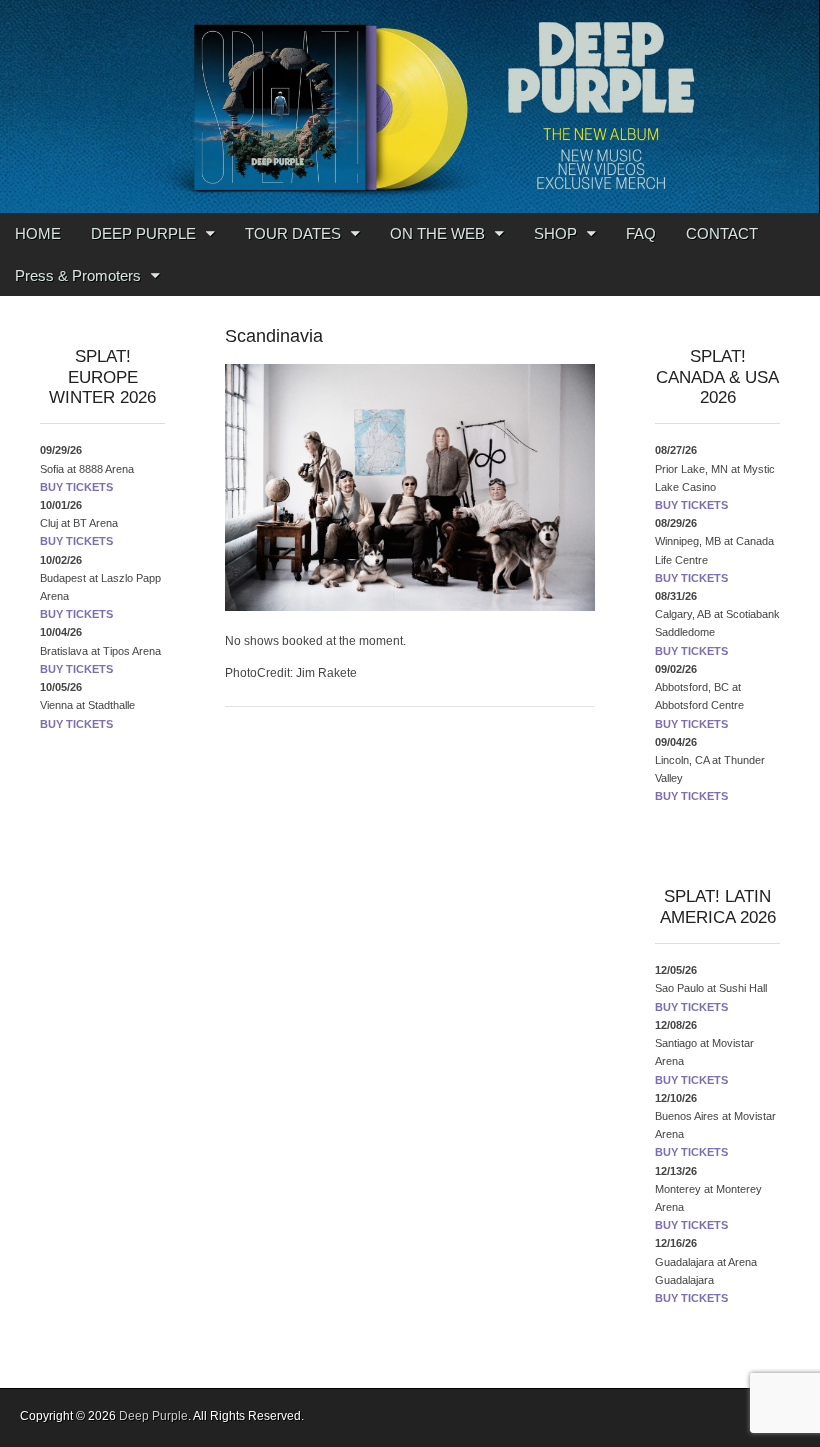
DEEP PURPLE (143, 233)
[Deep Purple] (410, 106)
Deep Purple (153, 1416)
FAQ (641, 233)
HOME (38, 233)
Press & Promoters (78, 275)
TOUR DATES (293, 233)
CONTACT (722, 233)
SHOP (555, 233)
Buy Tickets (76, 487)
